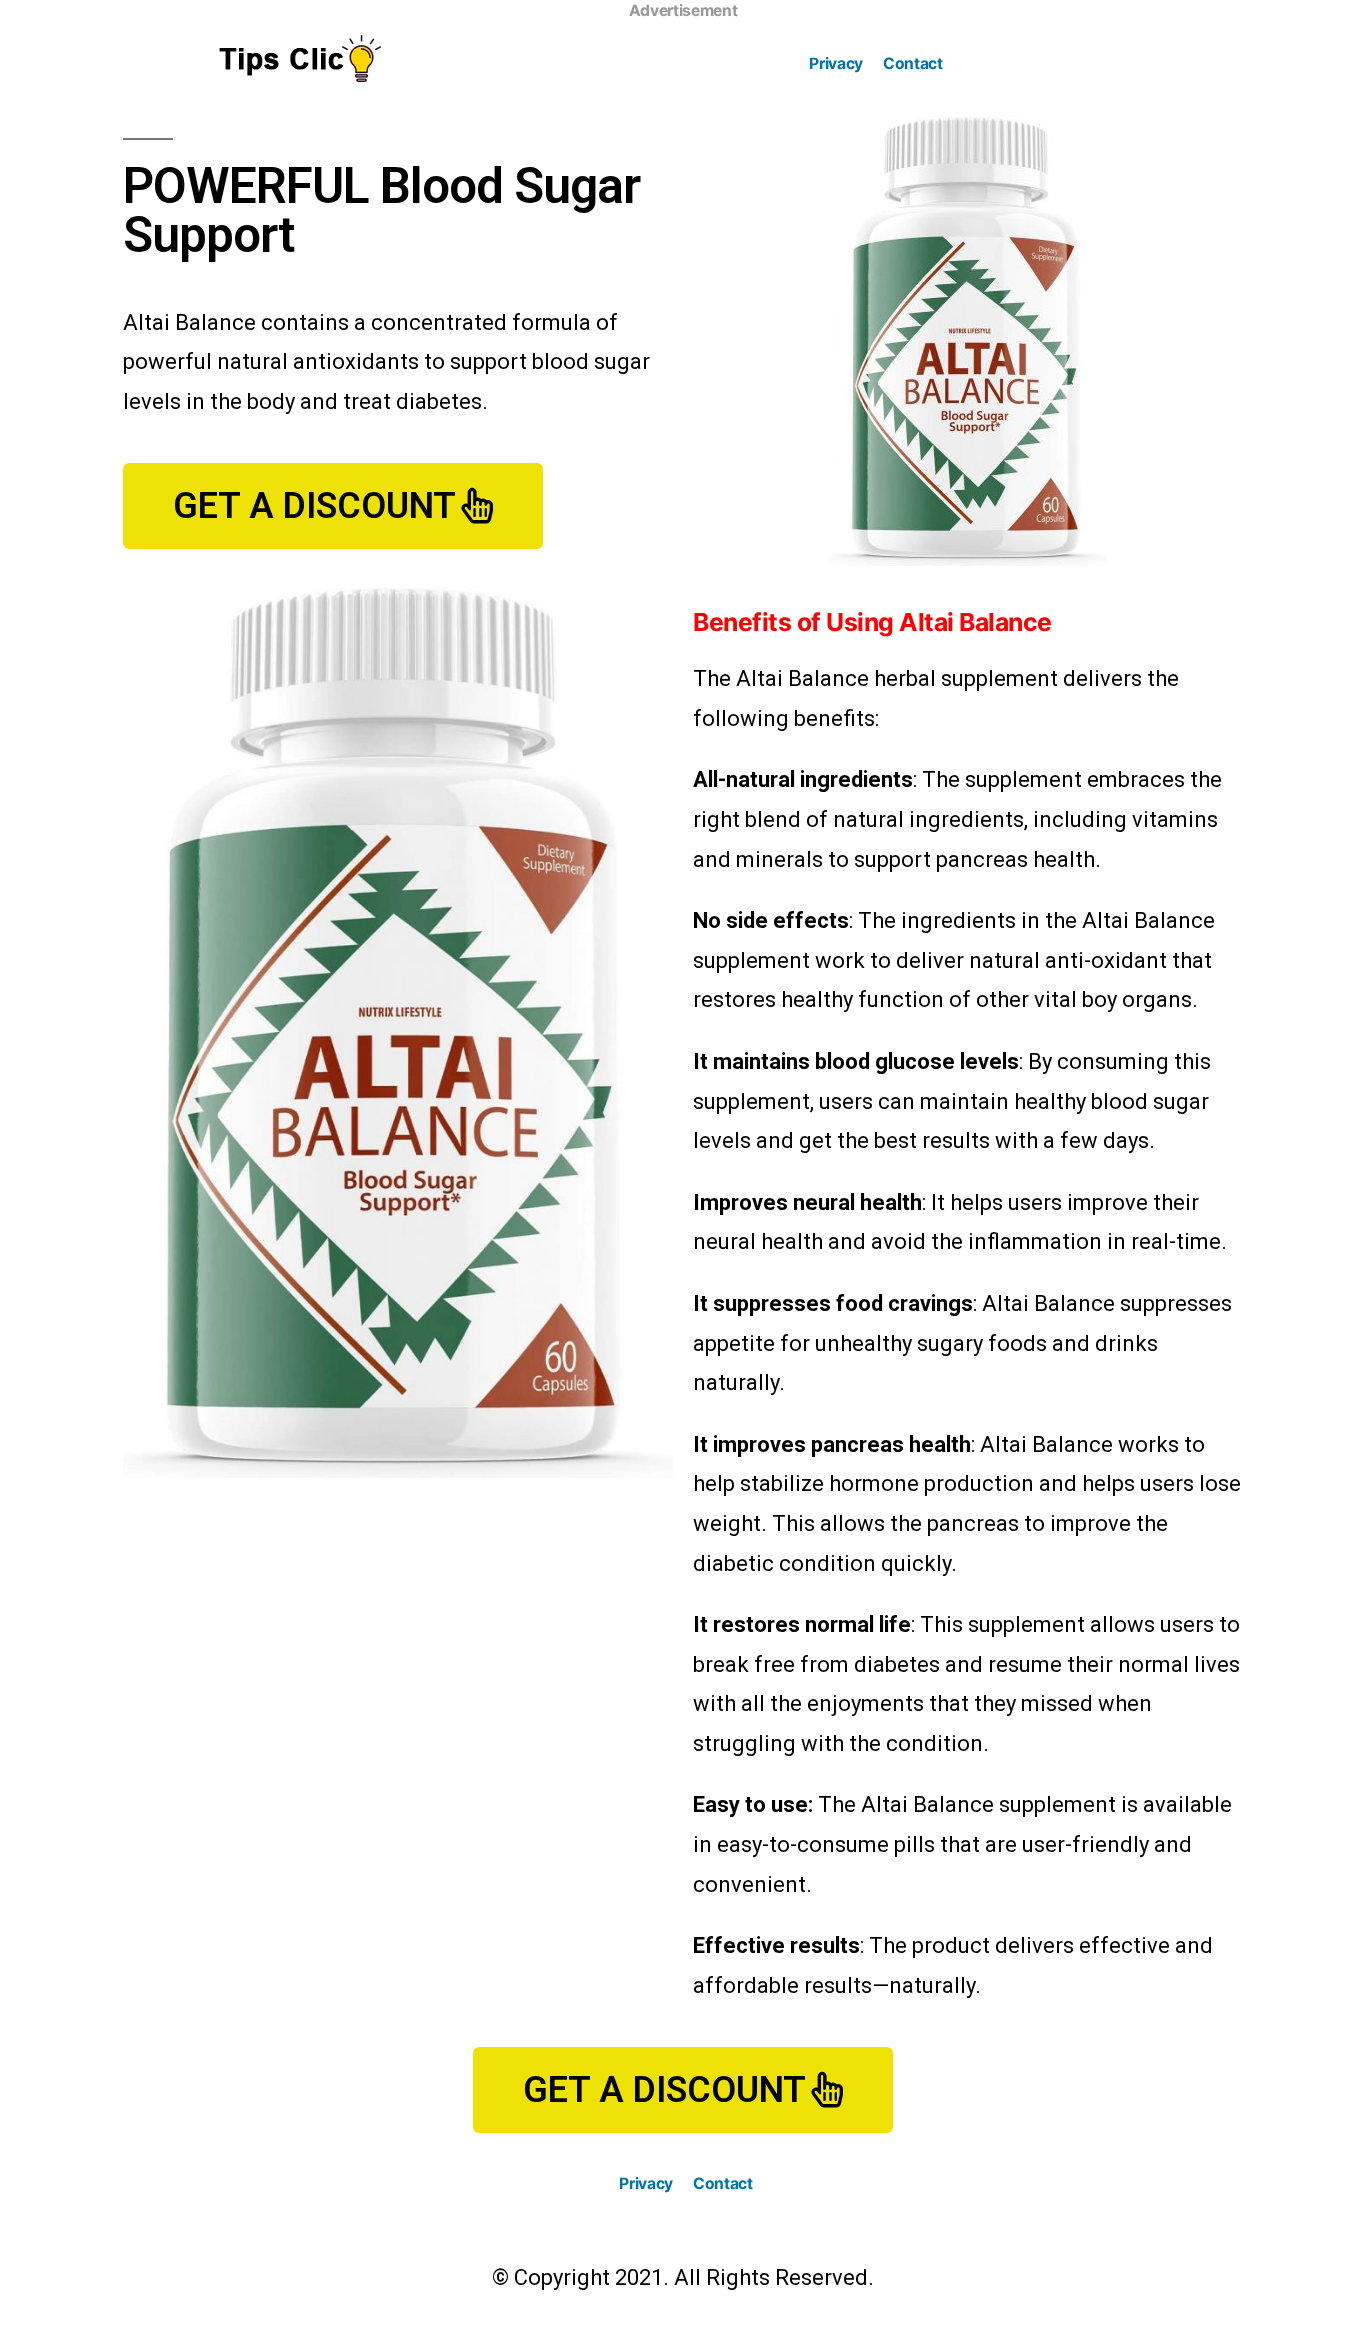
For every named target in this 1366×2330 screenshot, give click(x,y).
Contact (913, 63)
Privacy (836, 63)
